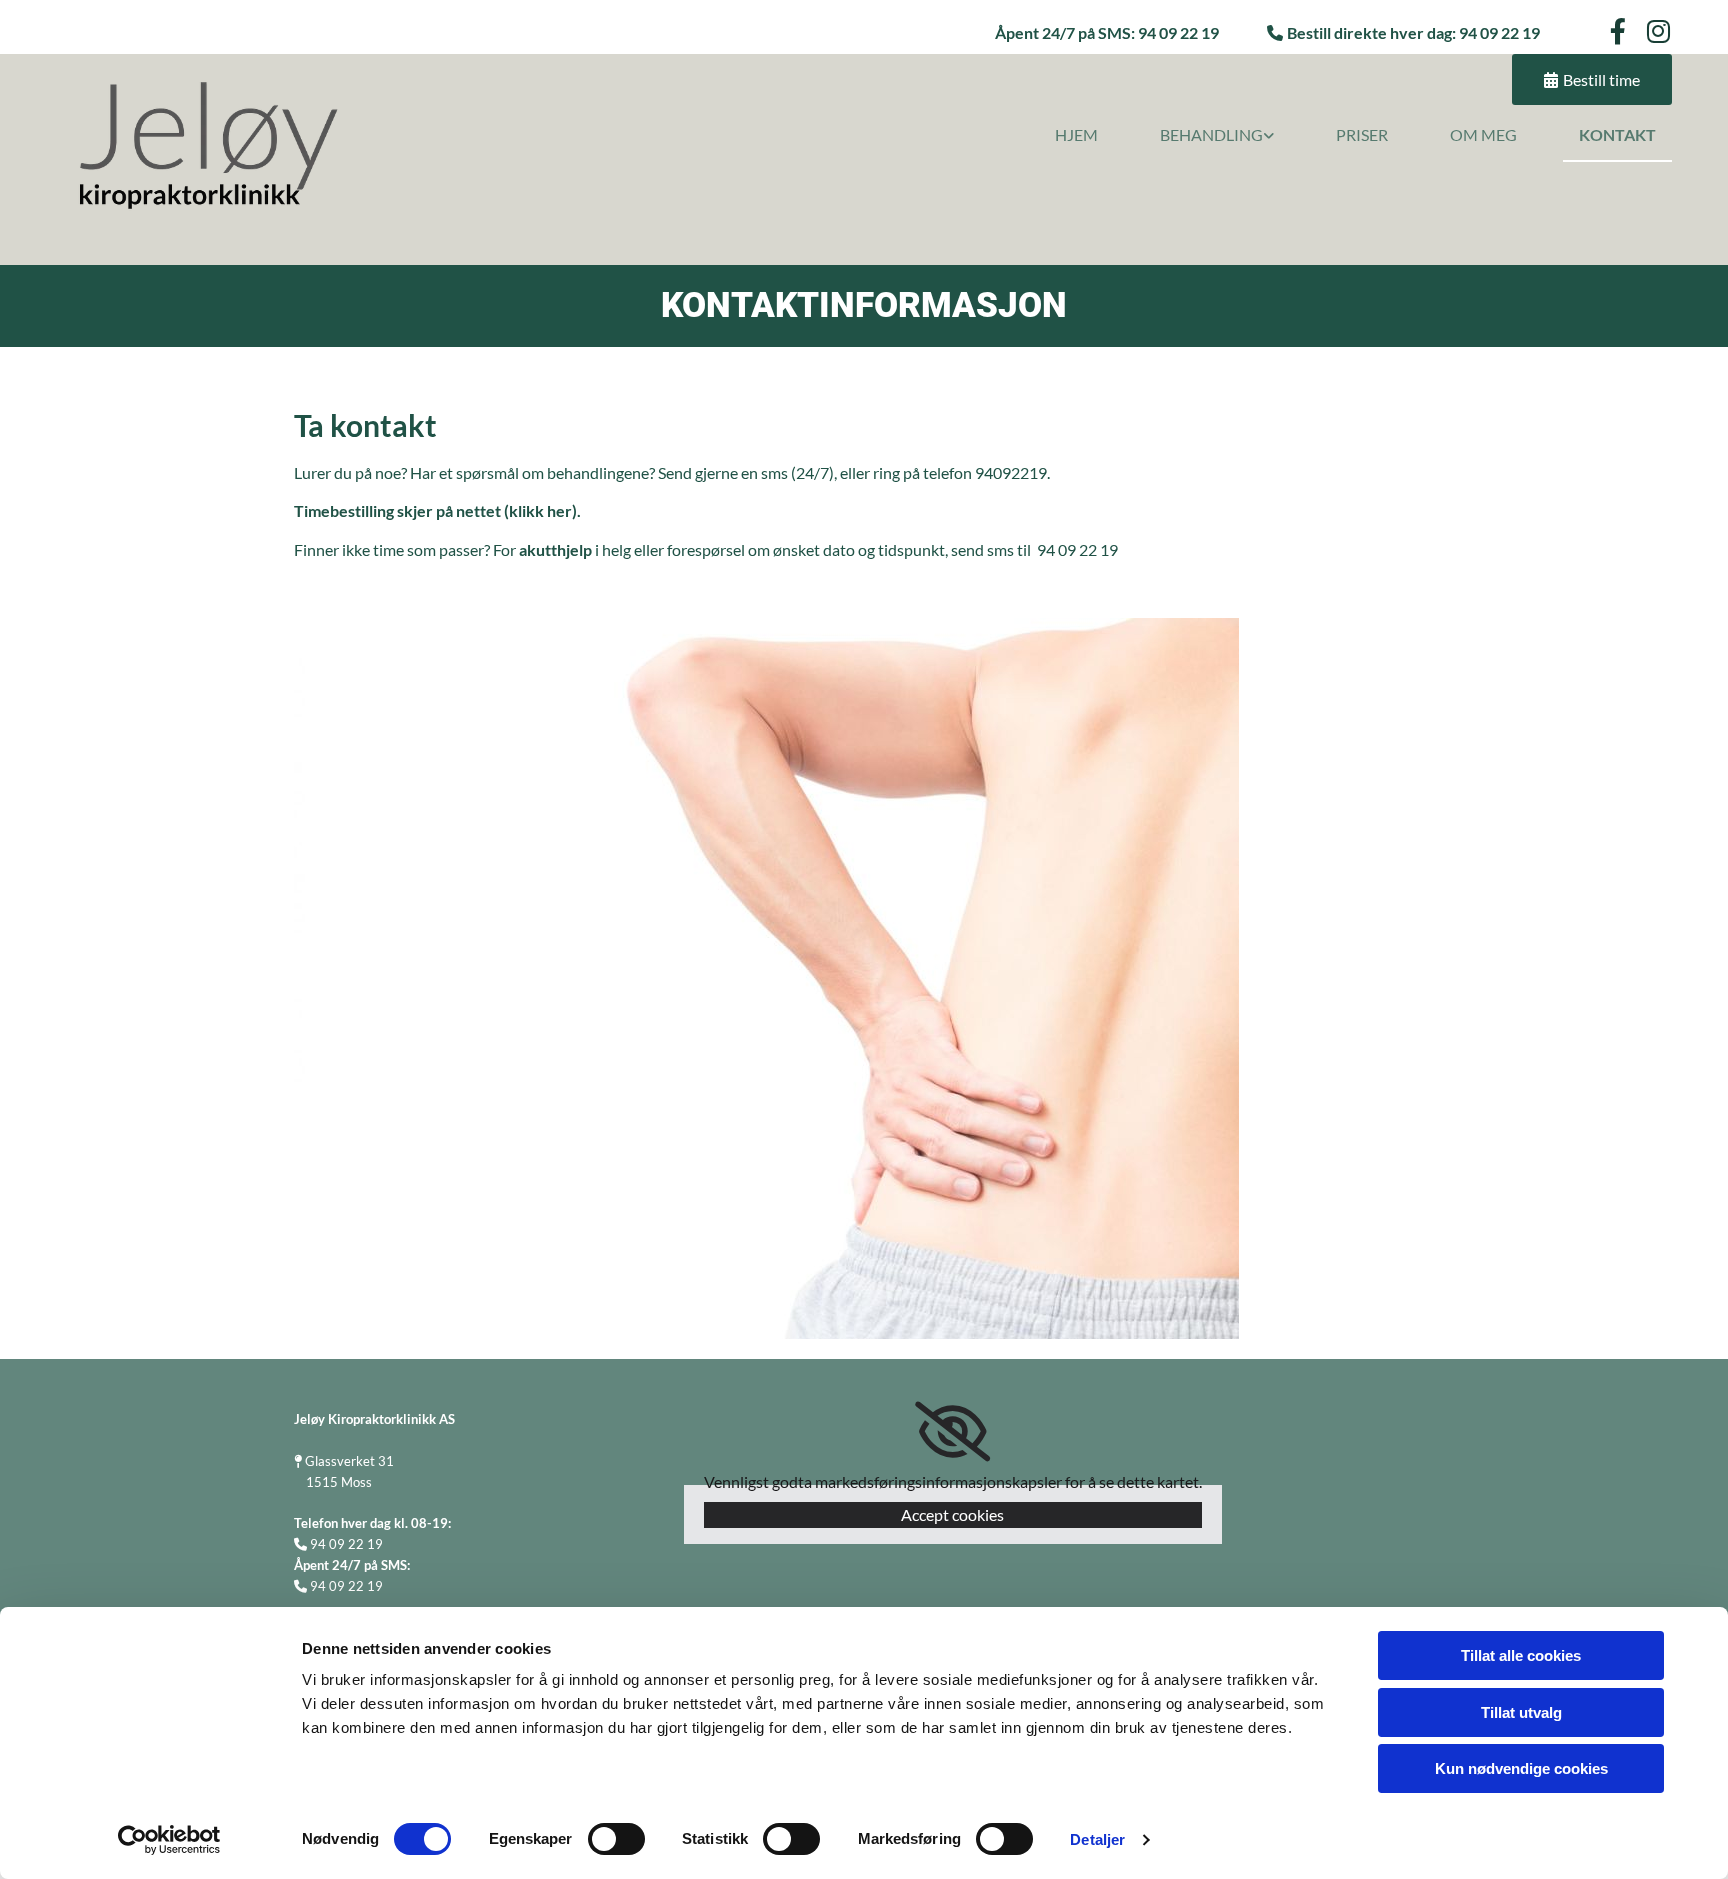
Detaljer (1097, 1839)
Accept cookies (952, 1514)
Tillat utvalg (1521, 1712)
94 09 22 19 (1499, 32)
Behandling (1211, 134)
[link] (1202, 135)
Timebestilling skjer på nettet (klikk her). (437, 510)
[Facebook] (1618, 31)
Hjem (1076, 134)
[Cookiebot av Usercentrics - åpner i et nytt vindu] (169, 1840)
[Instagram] (1659, 31)
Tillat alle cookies (1521, 1655)
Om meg (1483, 134)
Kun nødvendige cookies (1521, 1768)
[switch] (616, 1839)
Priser (1362, 134)
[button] (1592, 79)
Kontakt (1617, 134)
